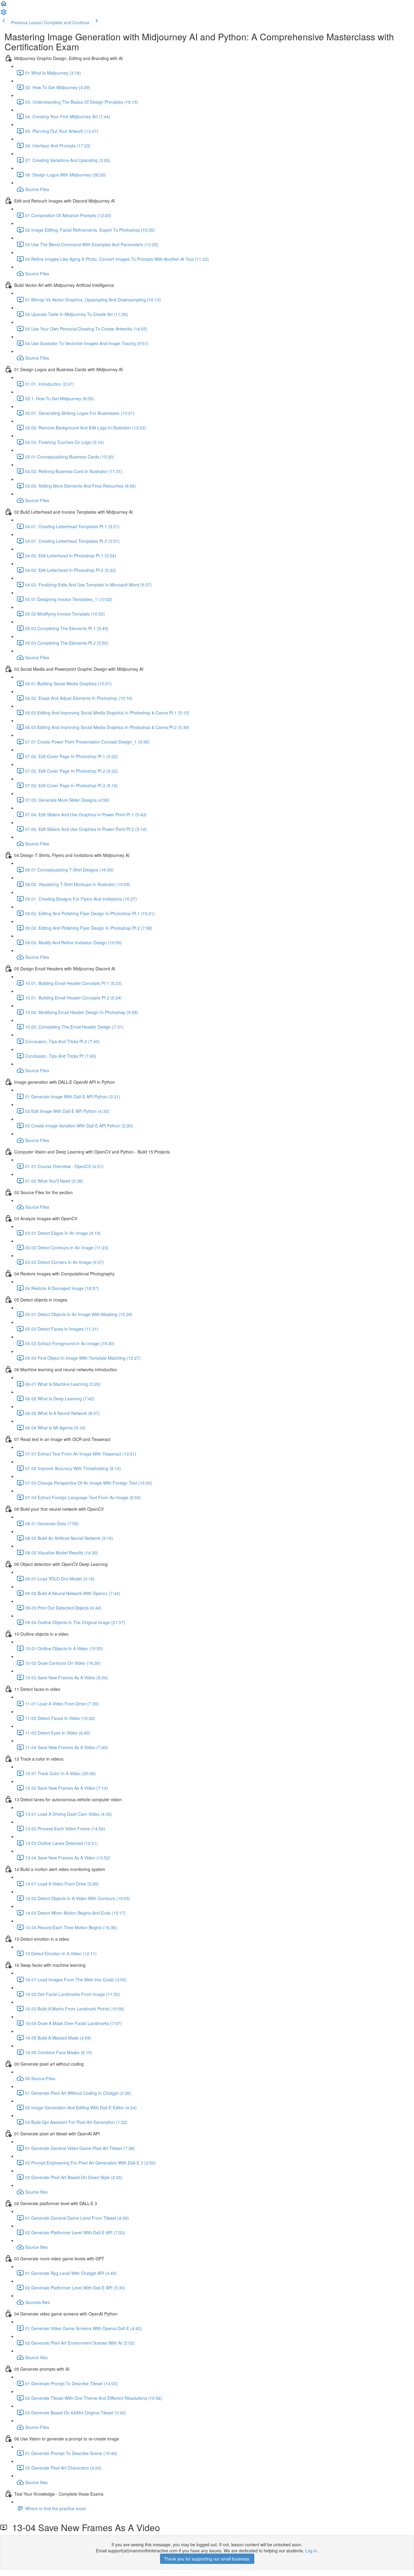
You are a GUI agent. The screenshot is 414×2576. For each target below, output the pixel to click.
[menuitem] (4, 14)
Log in (311, 2551)
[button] (4, 5)
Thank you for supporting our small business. (207, 2559)
